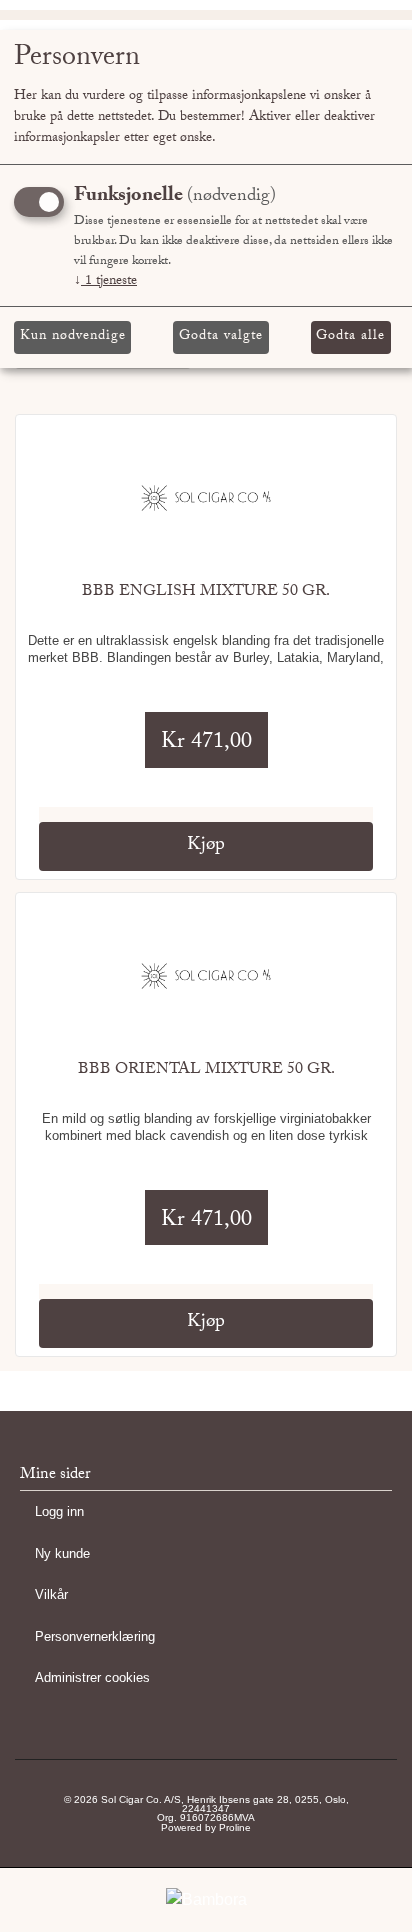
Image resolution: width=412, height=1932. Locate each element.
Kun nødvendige (73, 337)
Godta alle (350, 337)
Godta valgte (221, 337)
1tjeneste (105, 282)
